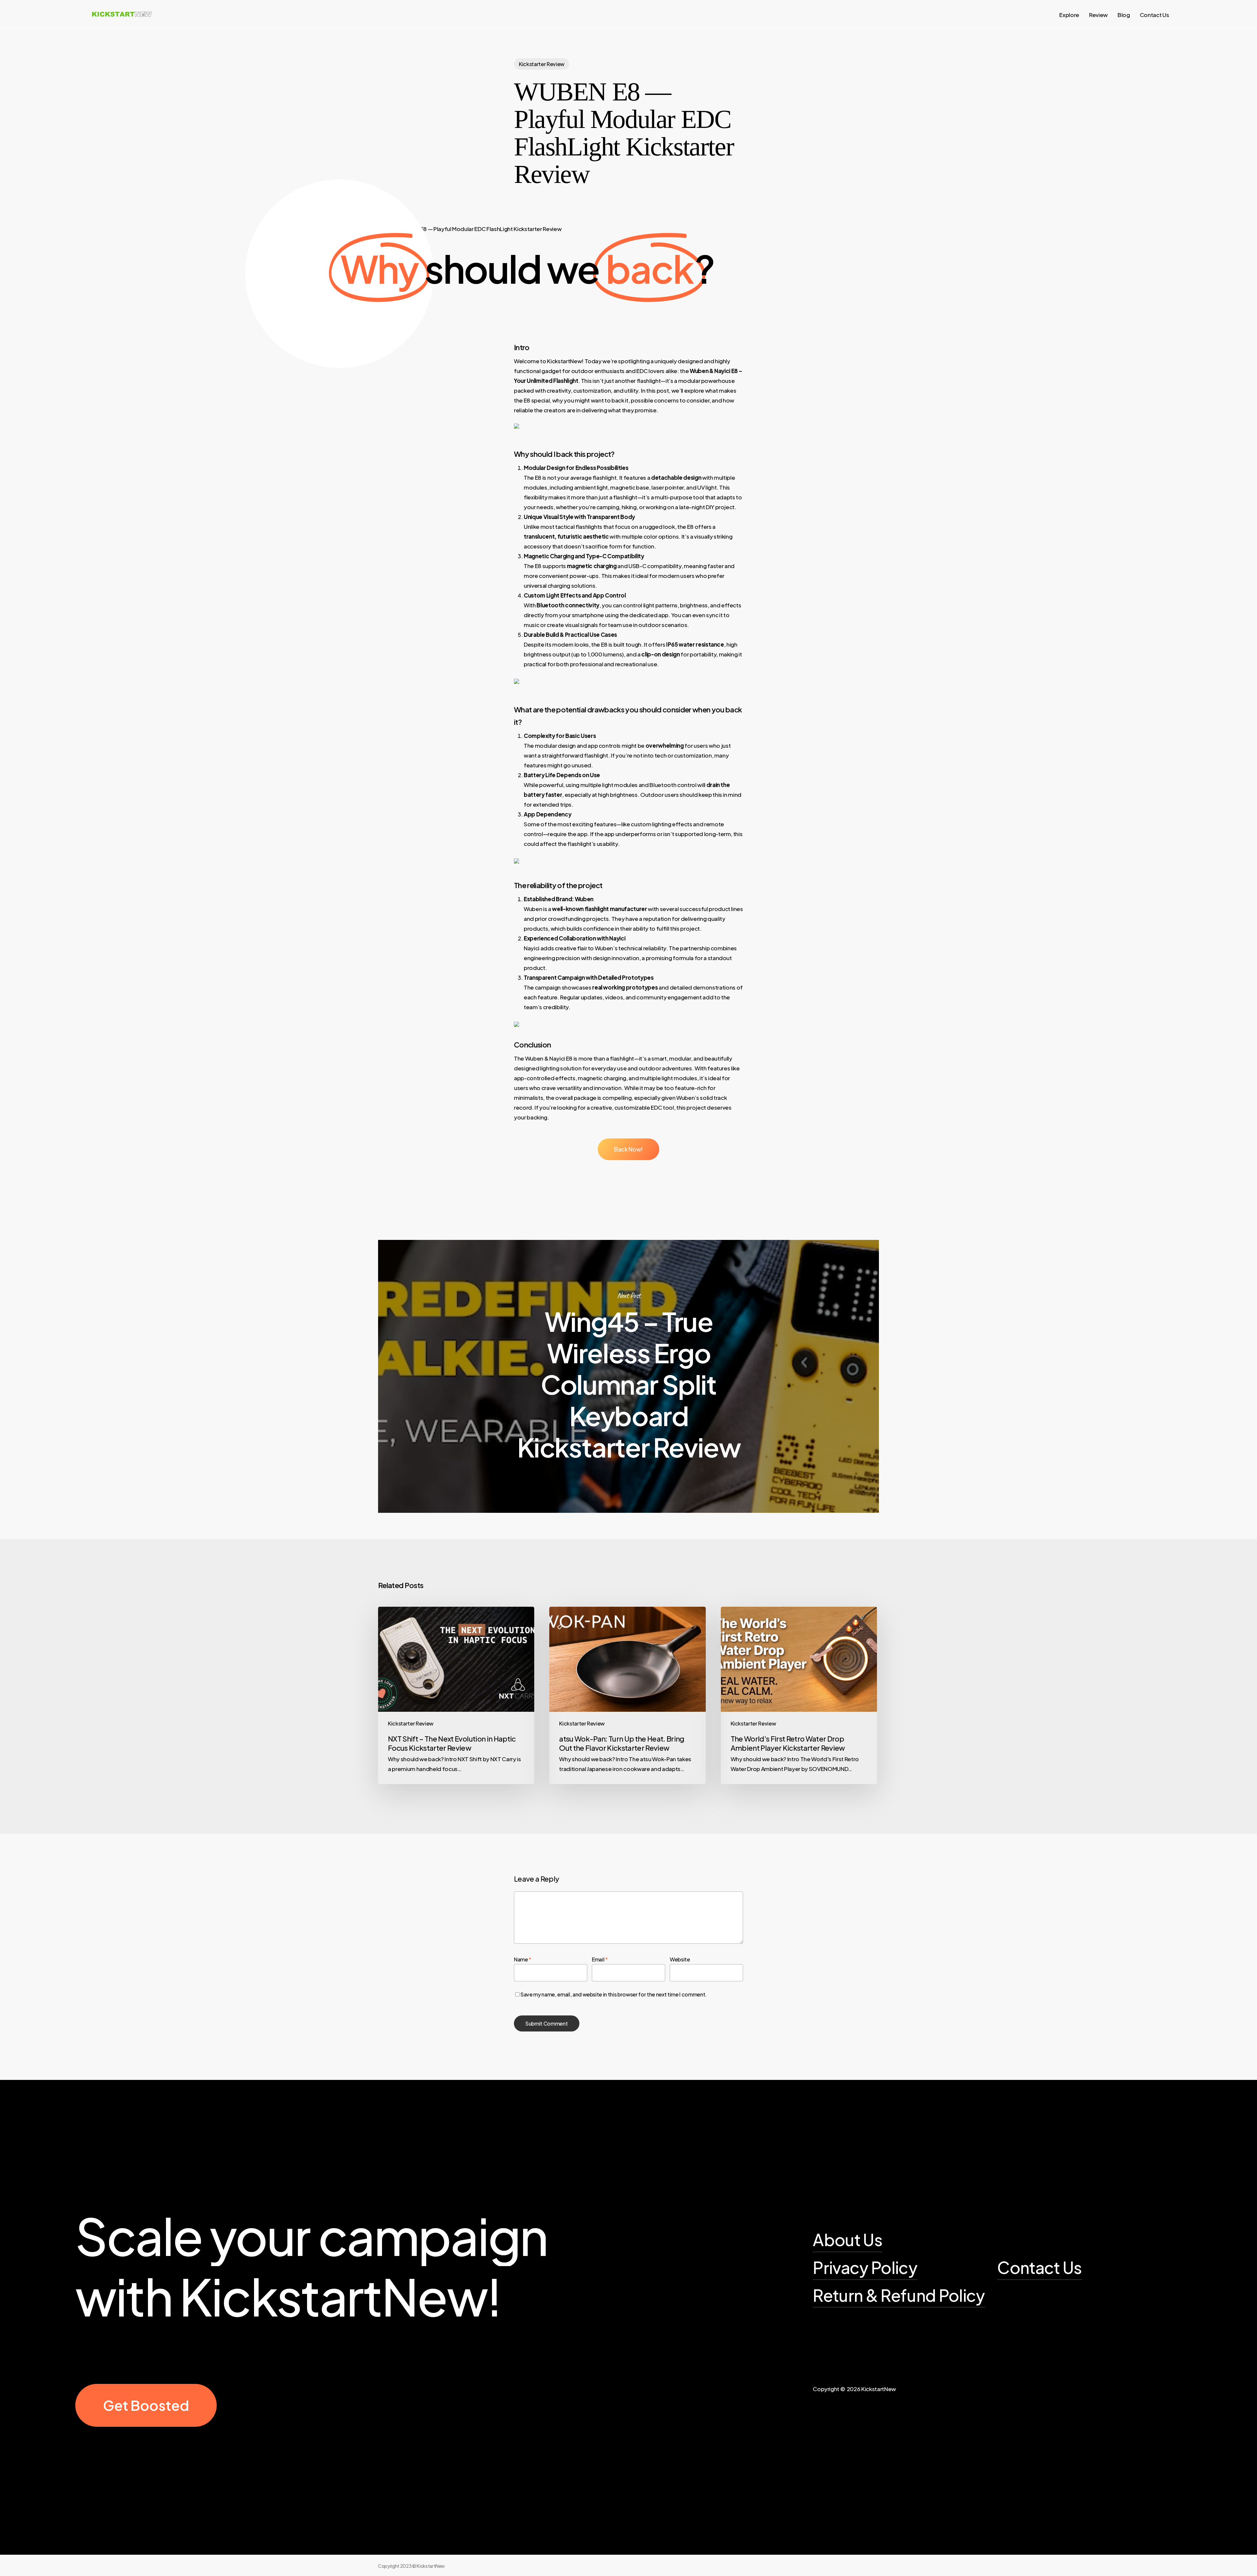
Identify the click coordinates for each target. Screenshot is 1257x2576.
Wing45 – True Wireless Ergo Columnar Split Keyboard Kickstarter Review (628, 1376)
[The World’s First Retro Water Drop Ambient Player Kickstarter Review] (799, 1695)
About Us (847, 2239)
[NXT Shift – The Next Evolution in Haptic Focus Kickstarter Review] (456, 1695)
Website (680, 1959)
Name (523, 1959)
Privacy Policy (865, 2267)
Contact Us (1039, 2267)
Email (600, 1959)
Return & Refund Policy (899, 2295)
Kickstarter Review (542, 64)
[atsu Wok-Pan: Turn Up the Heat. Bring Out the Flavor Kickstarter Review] (627, 1695)
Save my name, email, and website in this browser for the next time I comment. (614, 1994)
